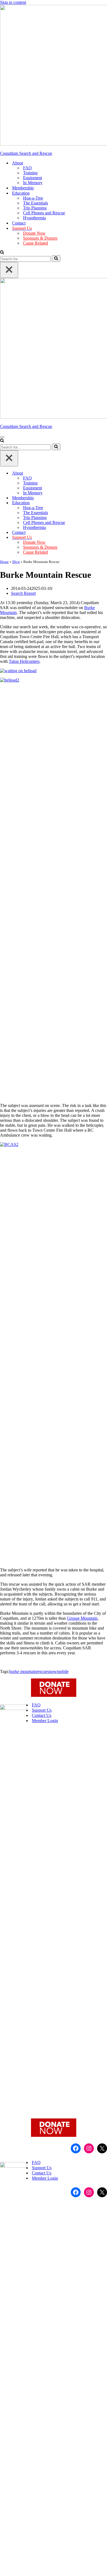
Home (4, 562)
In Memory (33, 183)
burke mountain (23, 1671)
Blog (16, 562)
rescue (42, 1671)
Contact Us (42, 1715)
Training (30, 173)
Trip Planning (35, 208)
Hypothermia (34, 218)
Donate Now (34, 233)
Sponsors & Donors (40, 238)
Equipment (33, 178)
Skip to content (13, 2)
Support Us (42, 1710)
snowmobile (58, 1671)
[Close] (9, 270)
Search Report (23, 593)
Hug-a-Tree (33, 198)
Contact (19, 223)
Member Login (45, 1721)
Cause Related (36, 243)
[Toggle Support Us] (104, 538)
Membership (23, 188)
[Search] (2, 253)
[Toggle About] (104, 473)
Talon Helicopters (24, 661)
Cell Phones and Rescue (44, 213)
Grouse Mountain (82, 1618)
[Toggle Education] (104, 503)
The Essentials (36, 203)
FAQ (27, 168)
